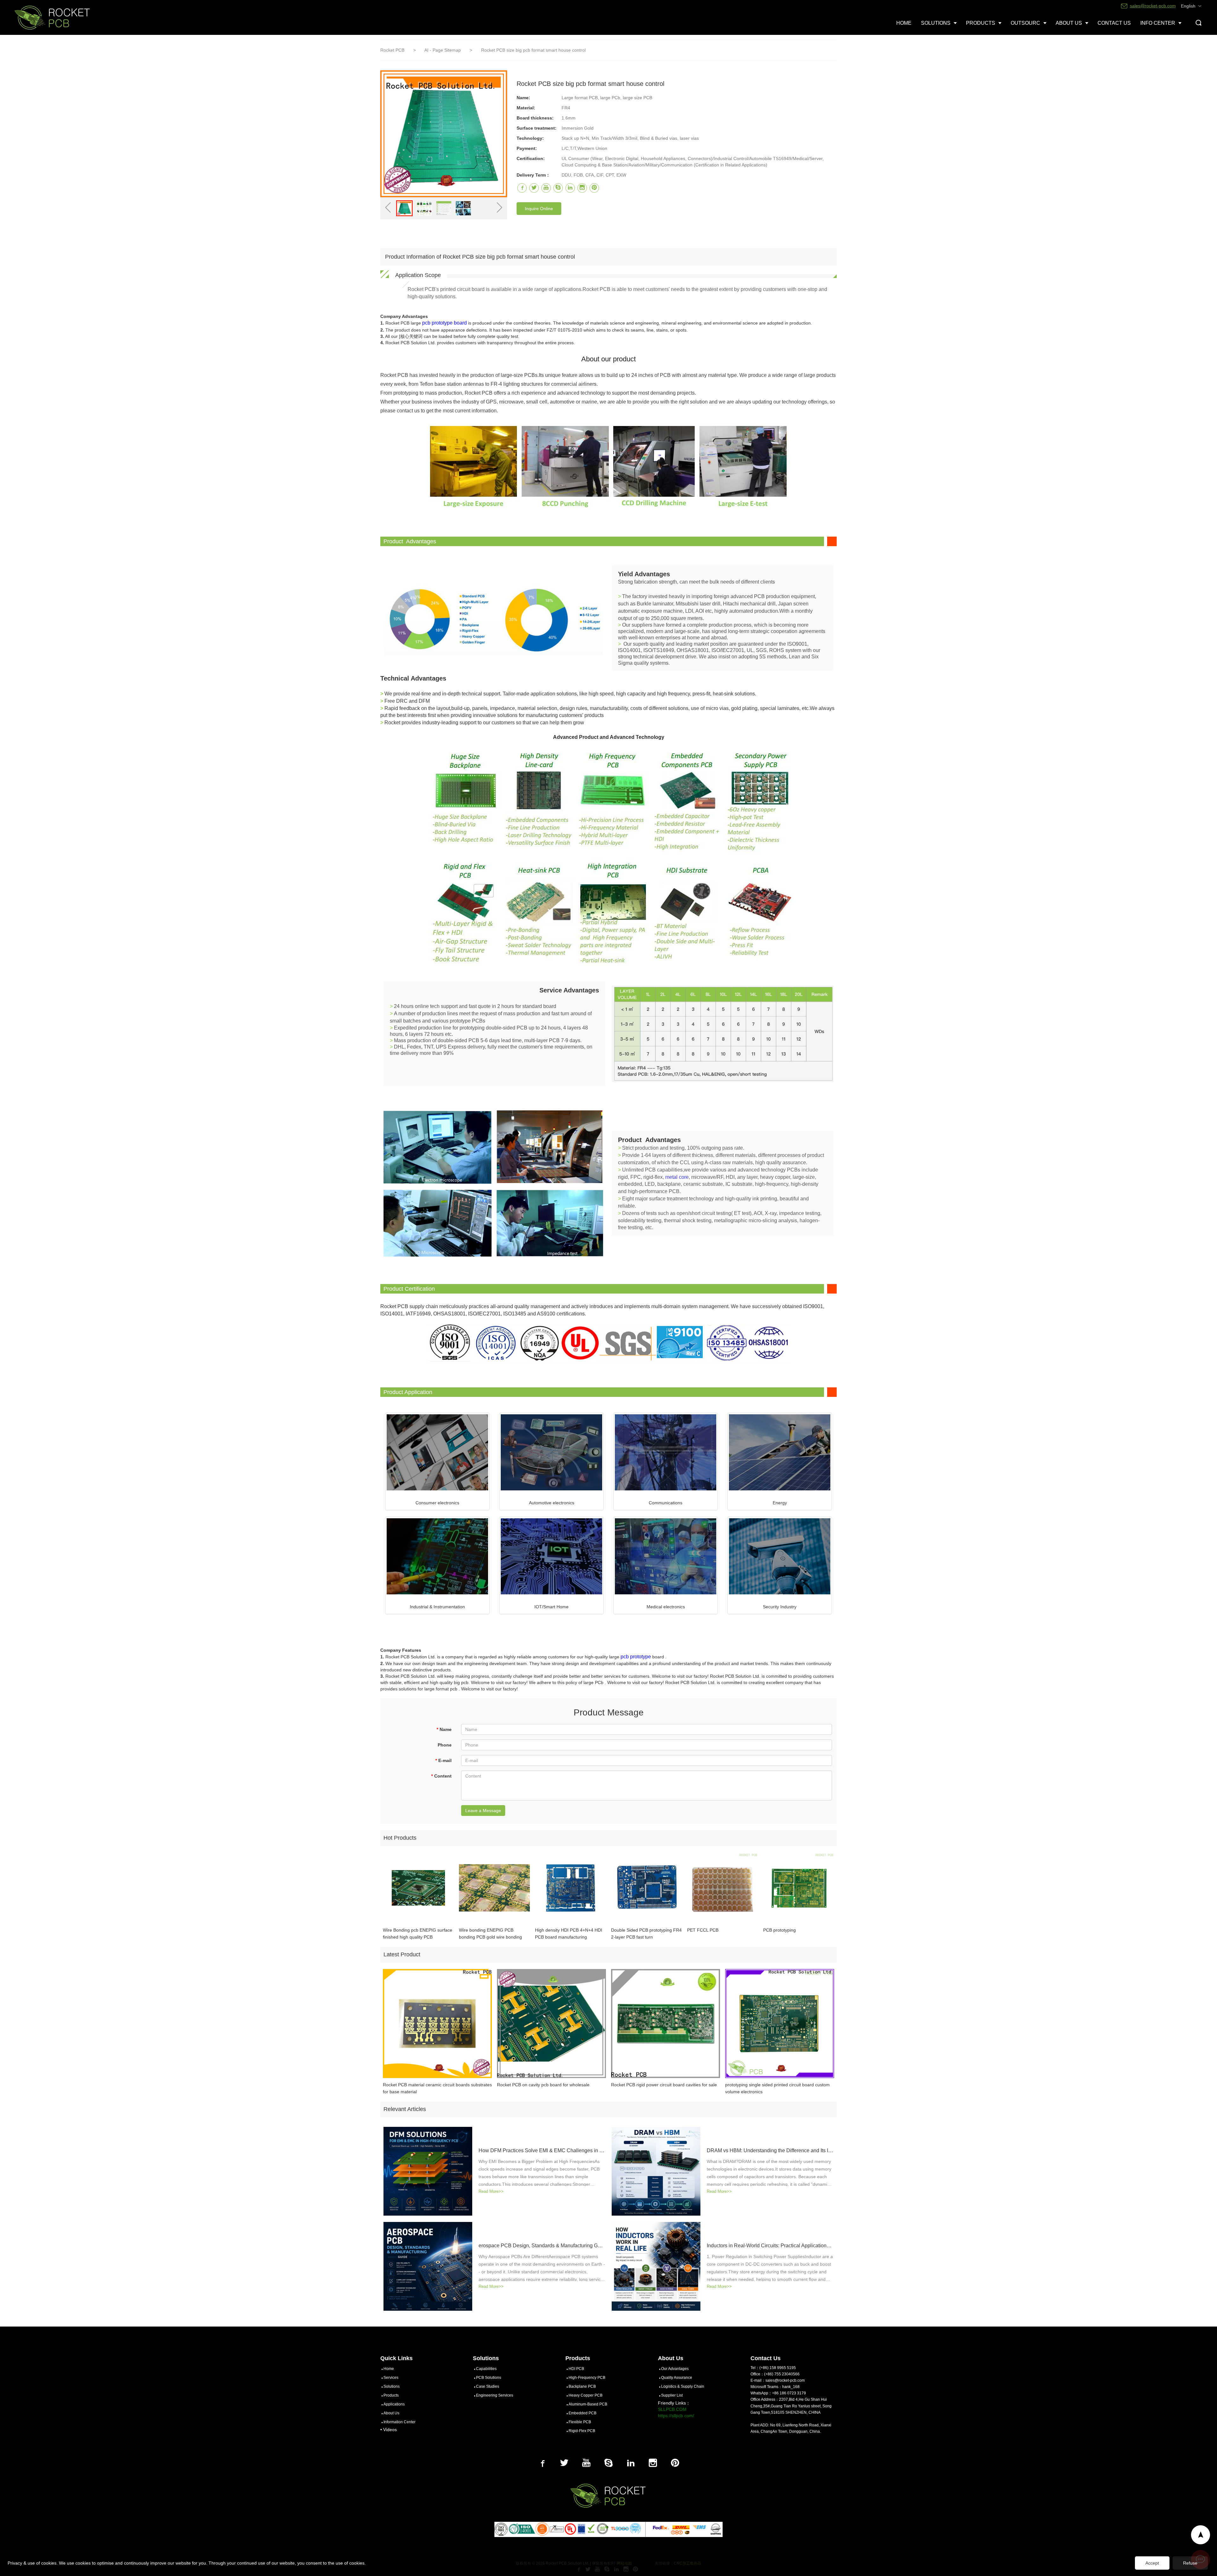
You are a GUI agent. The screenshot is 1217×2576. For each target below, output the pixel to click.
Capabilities (486, 2369)
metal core (677, 1177)
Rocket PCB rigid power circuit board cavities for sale (664, 2085)
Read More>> (491, 2191)
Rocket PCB (392, 50)
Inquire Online (539, 209)
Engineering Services (495, 2395)
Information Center (399, 2422)
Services (391, 2378)
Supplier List (672, 2395)
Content (441, 1776)
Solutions (392, 2386)
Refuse (1190, 2563)
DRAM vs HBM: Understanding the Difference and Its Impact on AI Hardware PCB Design (770, 2150)
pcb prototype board (444, 323)
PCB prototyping (779, 1930)
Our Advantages (675, 2369)
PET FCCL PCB (703, 1930)
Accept (1152, 2563)
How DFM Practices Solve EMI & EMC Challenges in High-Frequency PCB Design (542, 2150)
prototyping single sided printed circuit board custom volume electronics (777, 2088)
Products (391, 2395)
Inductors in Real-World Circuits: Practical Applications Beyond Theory (770, 2246)
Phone (445, 1745)
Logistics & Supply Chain (683, 2386)
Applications (394, 2404)
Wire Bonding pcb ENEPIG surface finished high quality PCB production (418, 1934)
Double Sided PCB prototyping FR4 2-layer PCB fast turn (646, 1934)
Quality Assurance (677, 2378)
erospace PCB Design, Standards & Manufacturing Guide (542, 2246)
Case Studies (488, 2386)
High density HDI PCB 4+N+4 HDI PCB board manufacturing (569, 1934)
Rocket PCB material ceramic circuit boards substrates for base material (437, 2088)
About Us (391, 2413)
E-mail (443, 1760)
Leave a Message (483, 1811)
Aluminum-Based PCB (588, 2404)
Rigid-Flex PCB (582, 2431)
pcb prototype (636, 1657)
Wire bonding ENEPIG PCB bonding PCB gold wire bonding (490, 1934)
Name (444, 1729)
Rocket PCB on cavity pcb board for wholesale (543, 2085)
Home (389, 2369)
